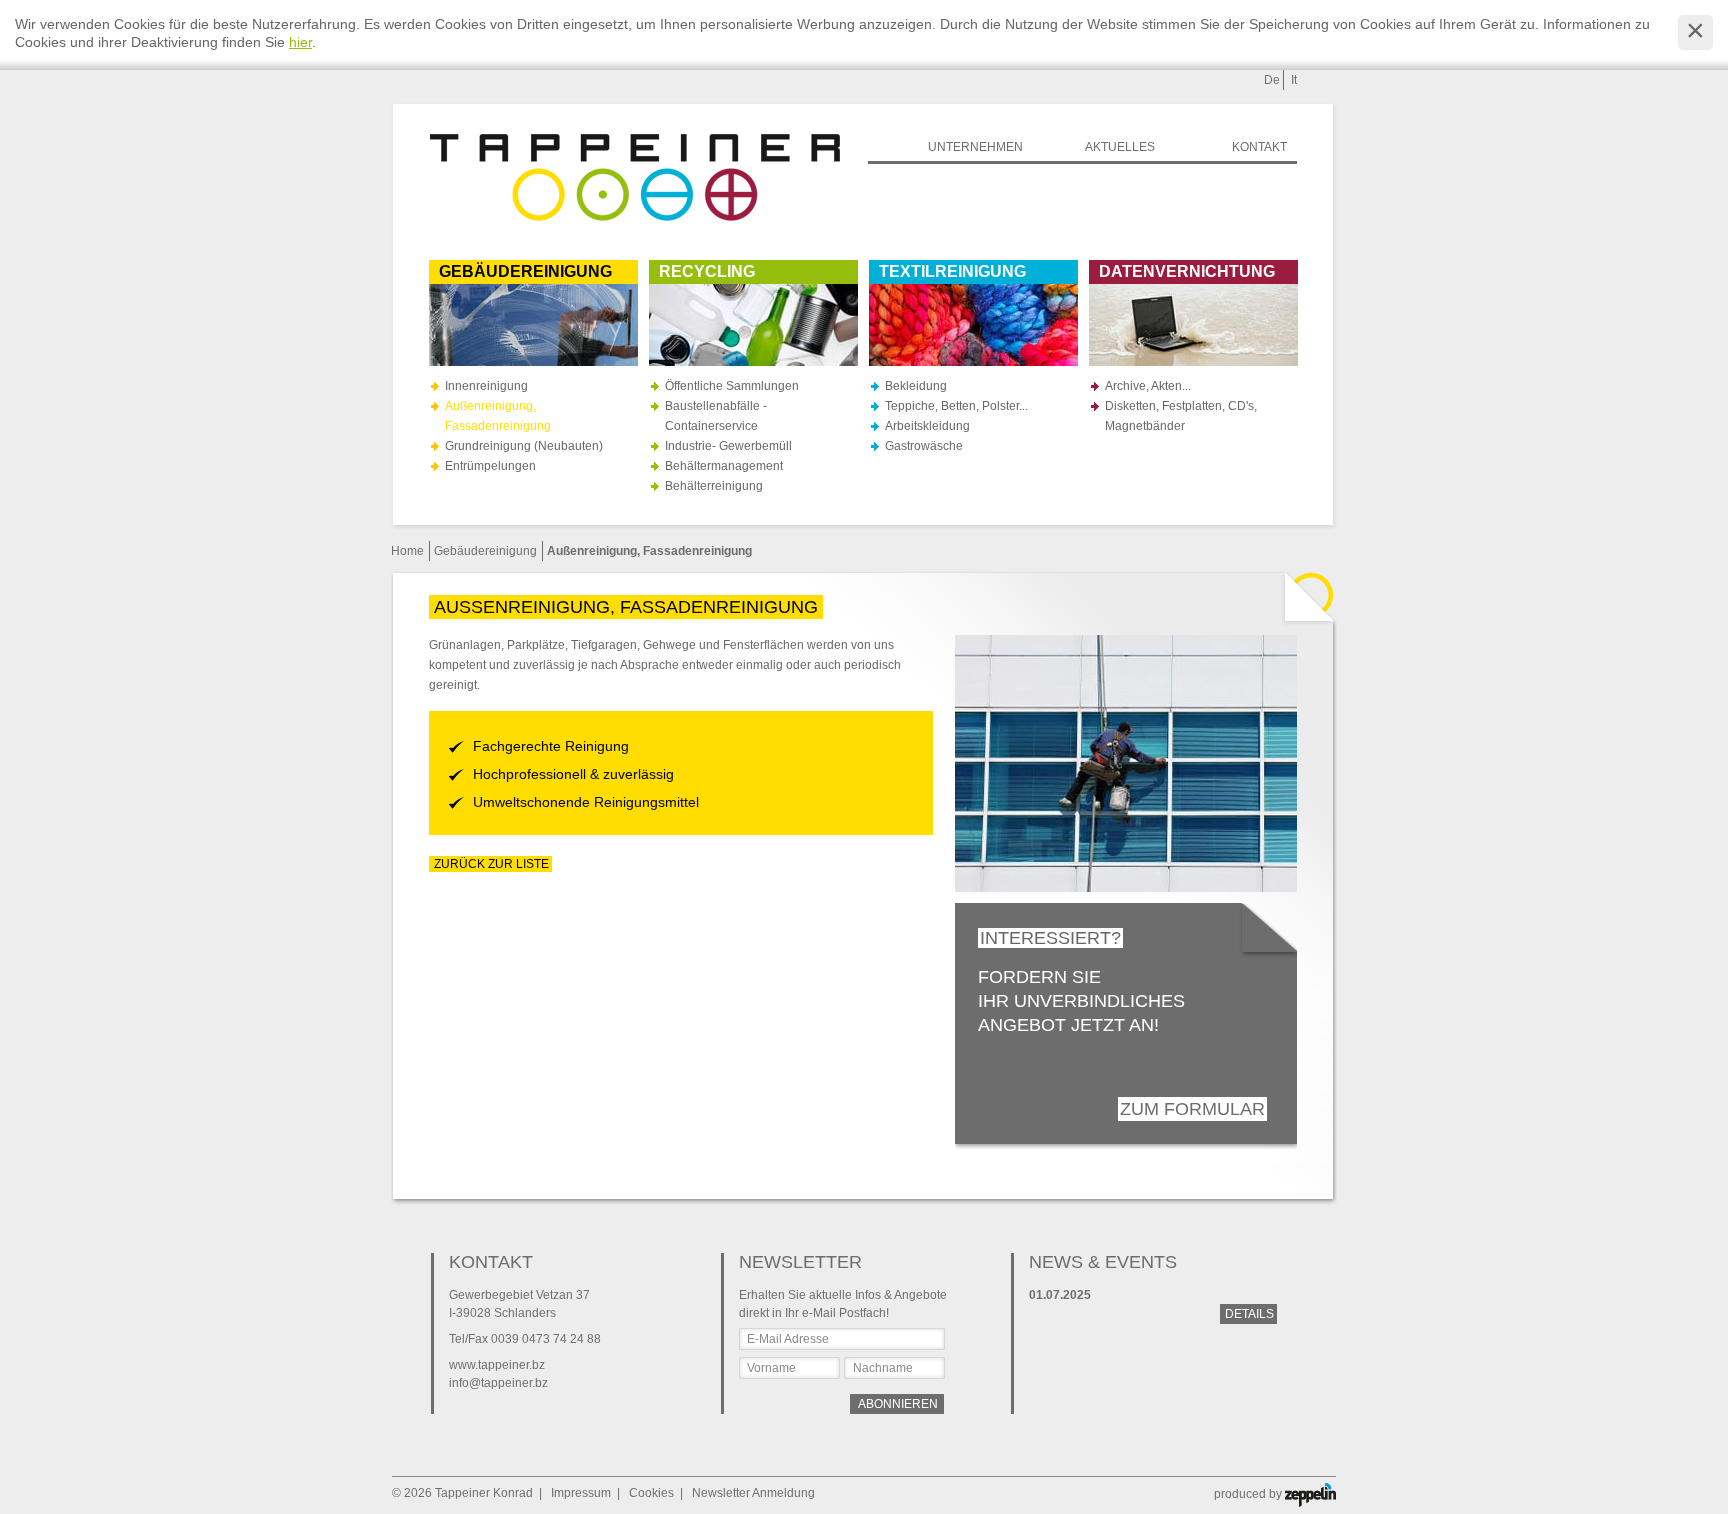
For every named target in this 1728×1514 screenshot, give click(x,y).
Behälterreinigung (714, 486)
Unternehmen (975, 147)
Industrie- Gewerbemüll (728, 446)
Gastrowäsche (924, 446)
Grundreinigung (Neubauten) (524, 446)
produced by (1249, 1494)
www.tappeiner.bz (497, 1365)
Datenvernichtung (1187, 271)
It (1294, 80)
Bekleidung (916, 386)
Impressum (581, 1493)
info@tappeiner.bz (498, 1383)
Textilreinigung (952, 271)
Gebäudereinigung (485, 551)
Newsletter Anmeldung (753, 1493)
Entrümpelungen (490, 466)
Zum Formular (1192, 1109)
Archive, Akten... (1148, 386)
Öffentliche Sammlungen (732, 386)
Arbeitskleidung (927, 426)
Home (407, 551)
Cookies (651, 1493)
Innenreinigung (486, 386)
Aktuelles (1120, 147)
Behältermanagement (724, 466)
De (1272, 80)
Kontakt (1259, 147)
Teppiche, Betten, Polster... (956, 406)
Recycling (707, 271)
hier (300, 42)
